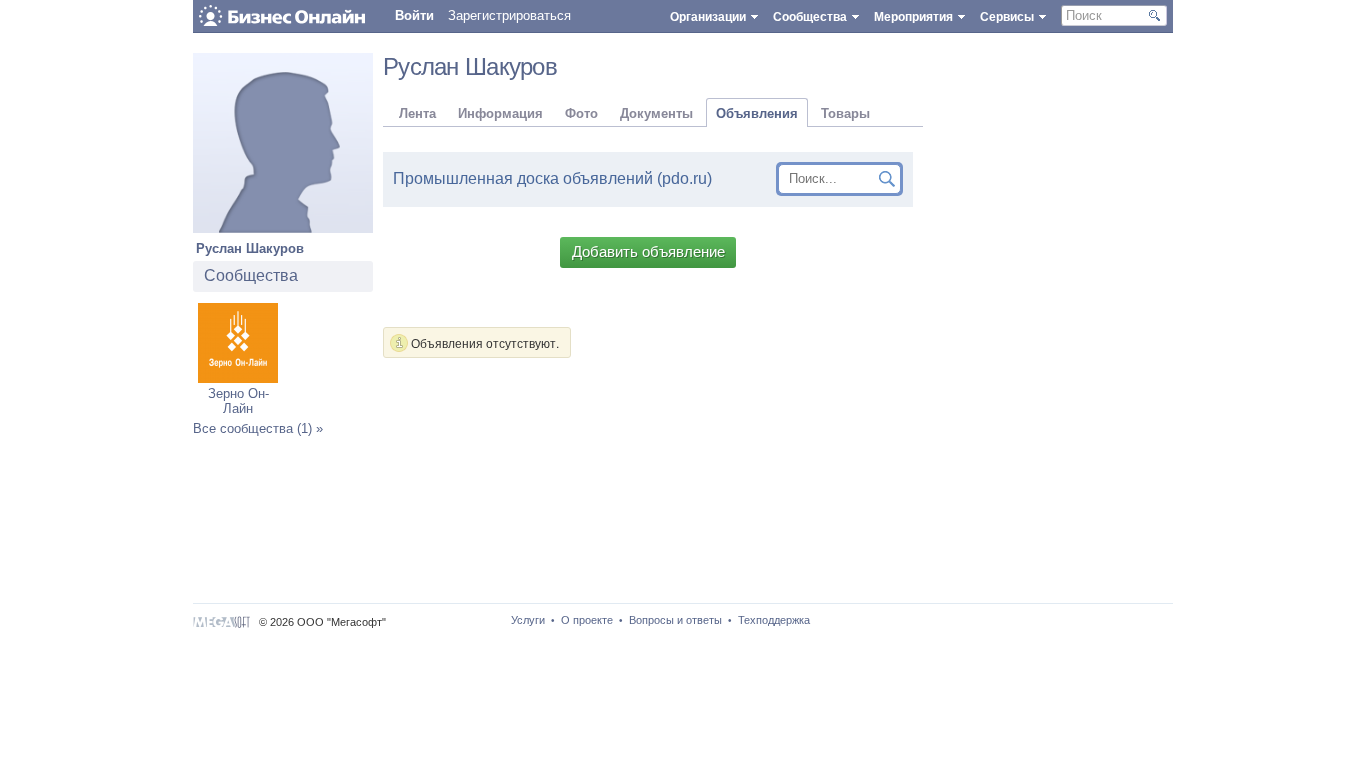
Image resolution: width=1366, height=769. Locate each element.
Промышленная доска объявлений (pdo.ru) (552, 178)
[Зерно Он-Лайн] (238, 378)
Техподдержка (774, 620)
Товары (845, 113)
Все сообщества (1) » (258, 428)
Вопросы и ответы (675, 620)
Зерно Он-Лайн (238, 401)
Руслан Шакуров (250, 248)
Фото (581, 113)
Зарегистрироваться (509, 15)
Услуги (528, 620)
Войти (414, 15)
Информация (500, 113)
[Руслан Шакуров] (283, 228)
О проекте (587, 620)
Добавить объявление (648, 252)
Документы (656, 113)
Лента (417, 113)
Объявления (757, 113)
